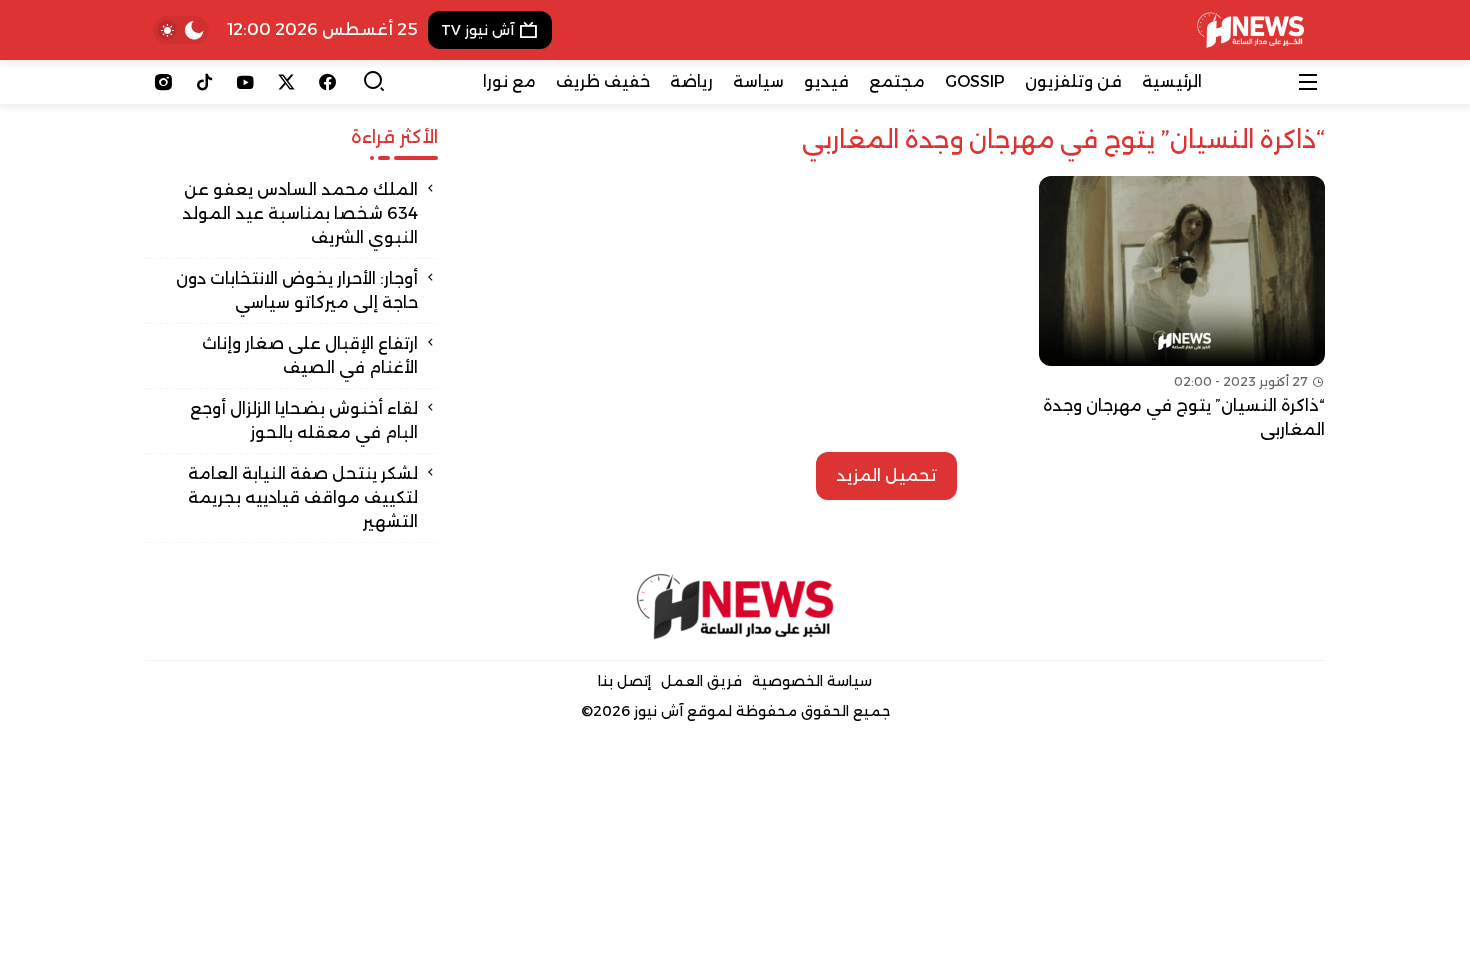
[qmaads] (735, 606)
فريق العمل (701, 681)
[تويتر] (286, 82)
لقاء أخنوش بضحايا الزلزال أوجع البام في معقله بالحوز (304, 420)
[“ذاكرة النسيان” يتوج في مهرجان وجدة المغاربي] (1182, 309)
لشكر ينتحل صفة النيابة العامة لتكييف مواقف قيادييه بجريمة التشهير (303, 497)
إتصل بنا (624, 681)
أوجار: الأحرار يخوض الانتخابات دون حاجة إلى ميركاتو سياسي (297, 290)
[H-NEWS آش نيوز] (1250, 30)
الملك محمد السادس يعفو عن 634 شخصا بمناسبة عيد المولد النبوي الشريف (300, 213)
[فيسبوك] (327, 82)
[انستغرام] (163, 82)
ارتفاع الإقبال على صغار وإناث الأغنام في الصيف (310, 355)
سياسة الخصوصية (812, 681)
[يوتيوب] (245, 82)
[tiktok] (204, 82)
